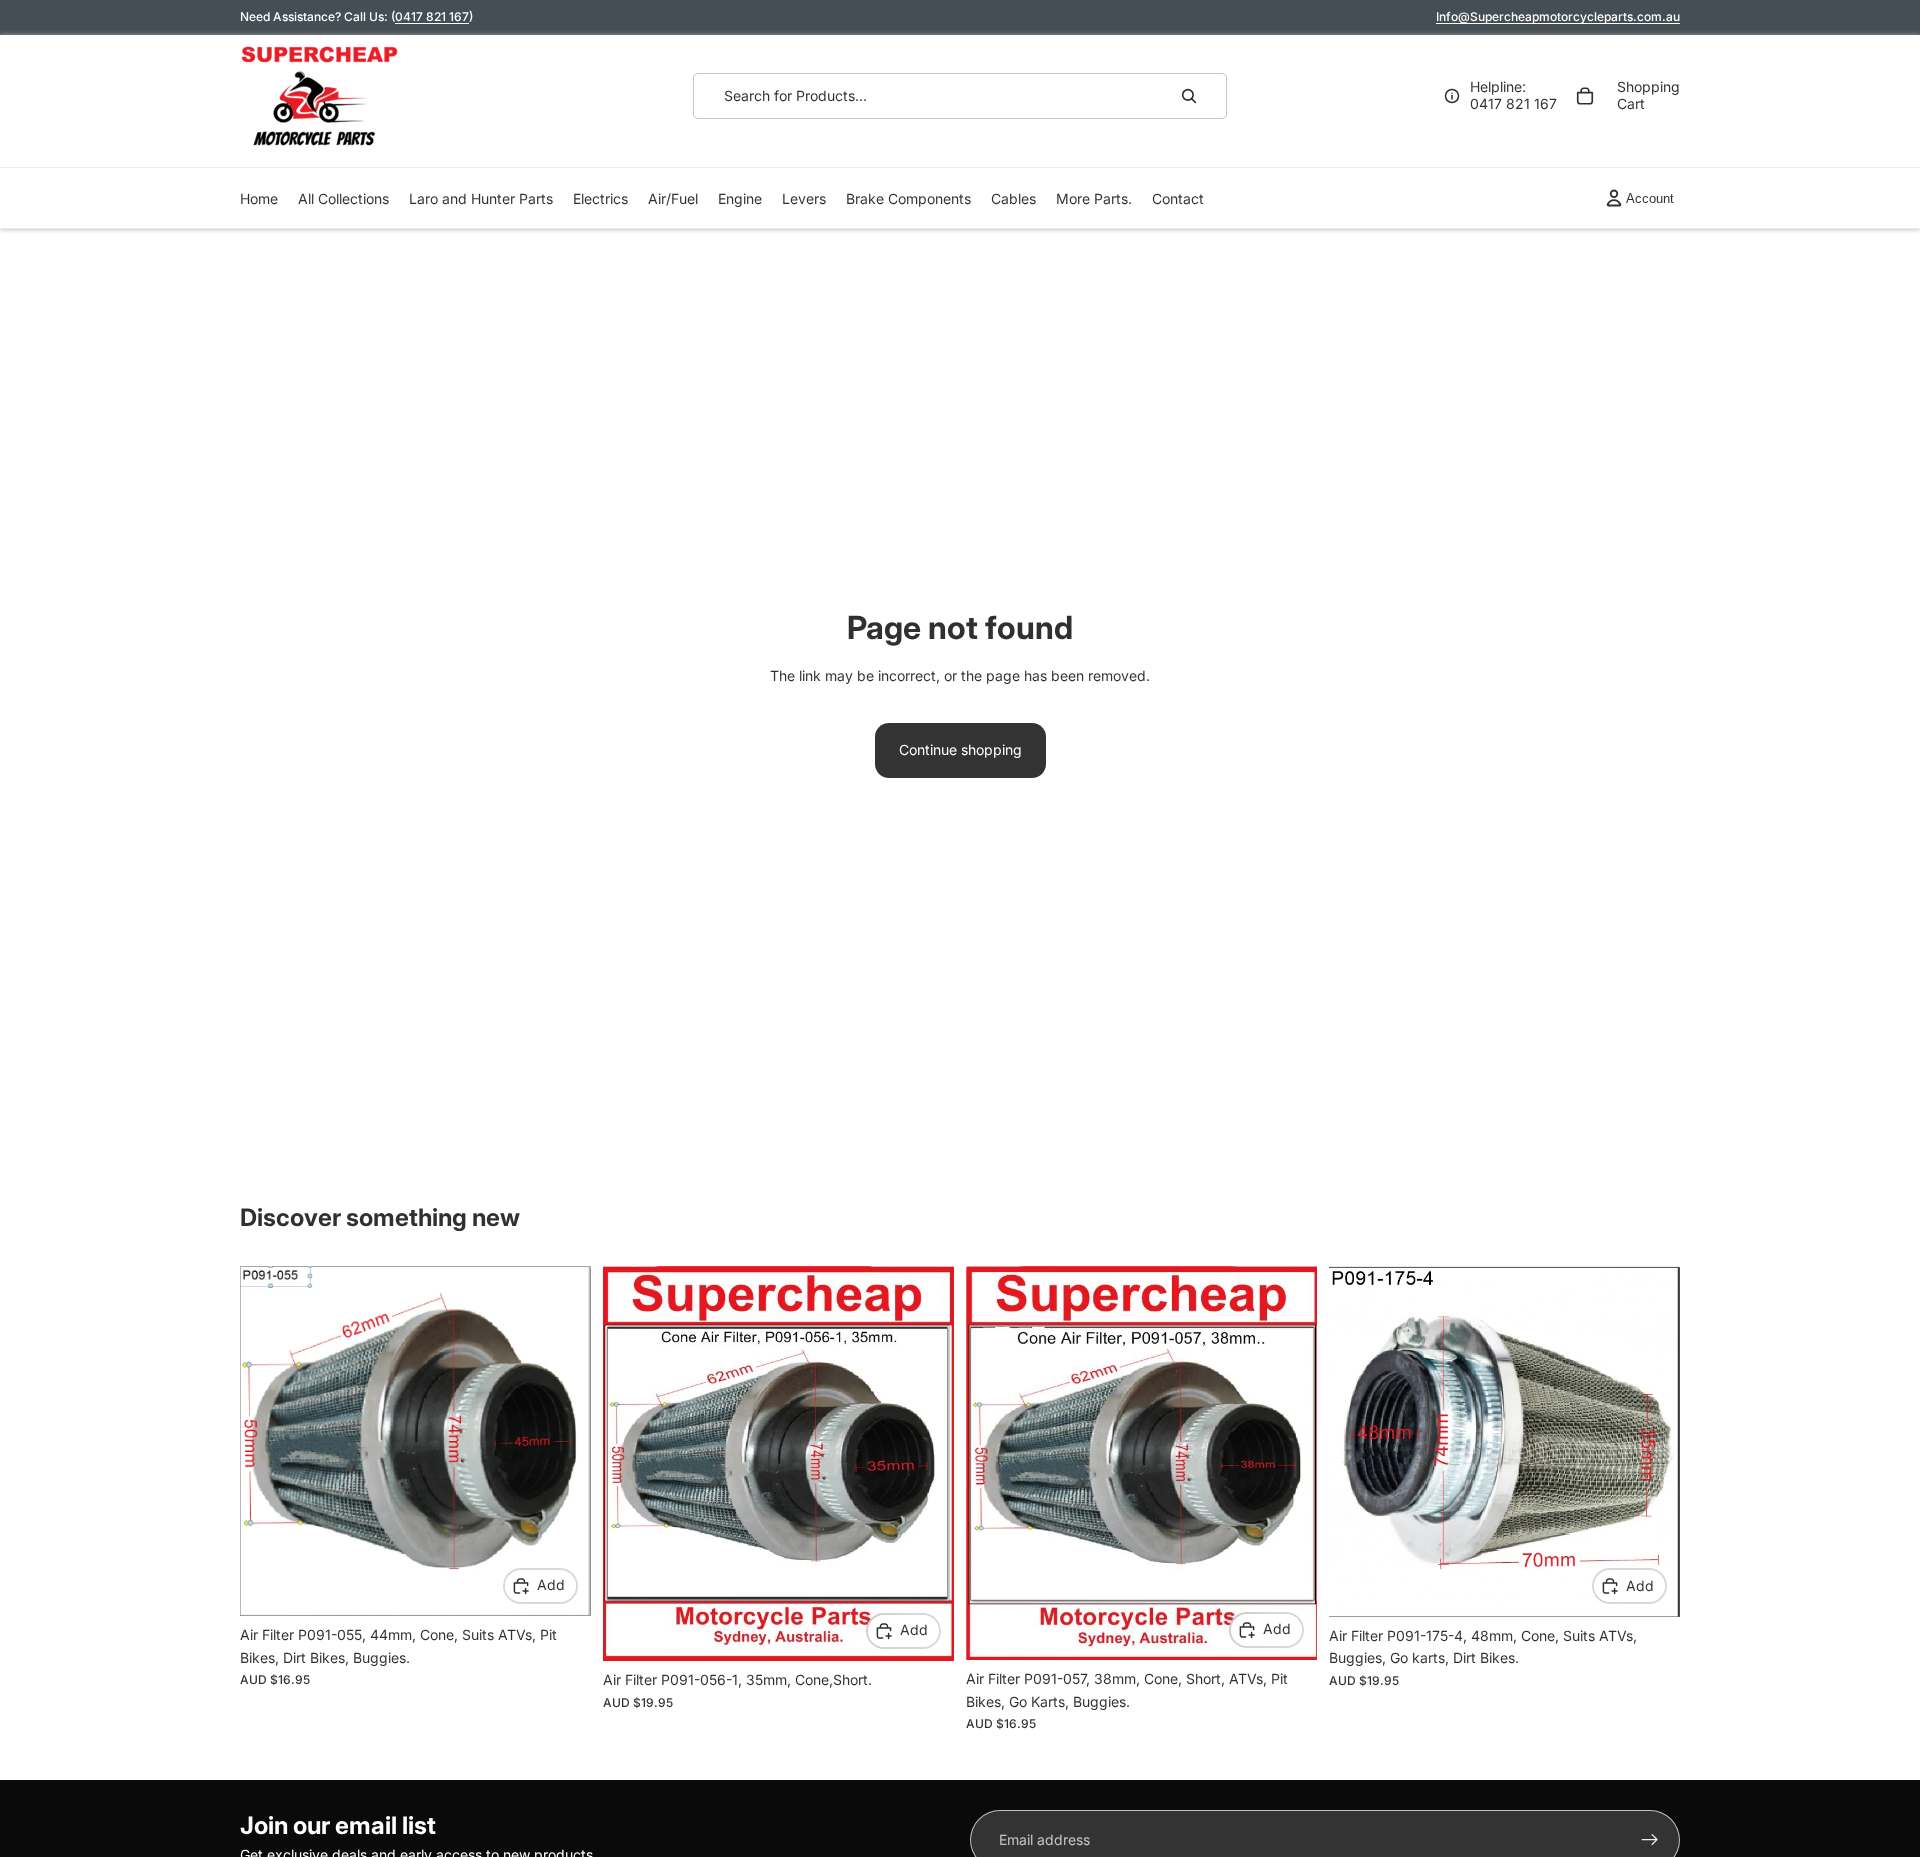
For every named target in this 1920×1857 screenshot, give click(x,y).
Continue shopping (960, 749)
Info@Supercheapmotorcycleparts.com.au (1558, 16)
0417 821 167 (432, 16)
